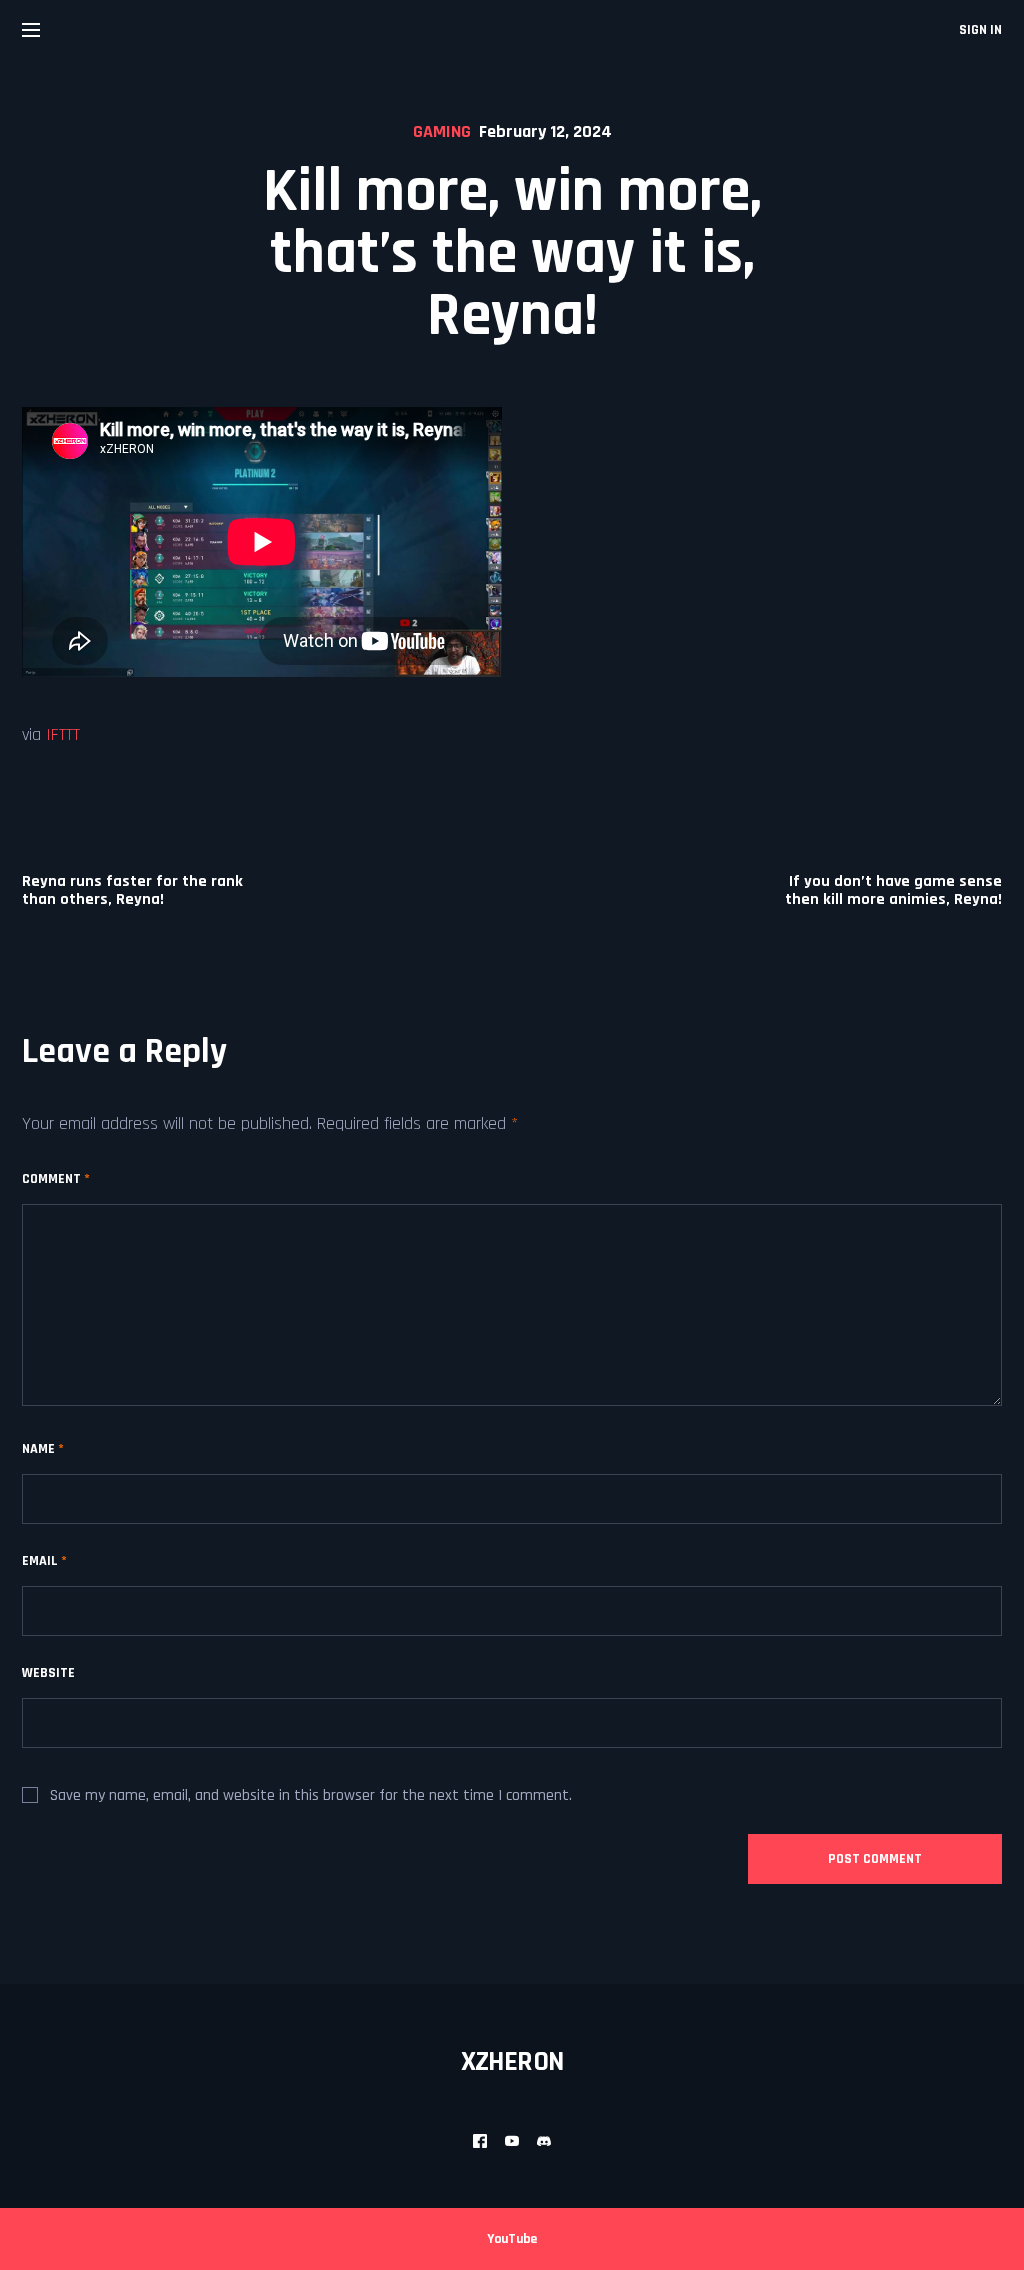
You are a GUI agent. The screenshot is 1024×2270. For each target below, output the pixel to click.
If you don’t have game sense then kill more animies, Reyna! (893, 891)
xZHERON (512, 2062)
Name (43, 1449)
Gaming (442, 132)
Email (44, 1561)
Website (48, 1673)
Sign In (980, 30)
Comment (56, 1179)
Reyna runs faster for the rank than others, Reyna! (132, 891)
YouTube (512, 2239)
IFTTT (63, 734)
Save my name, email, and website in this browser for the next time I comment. (311, 1795)
